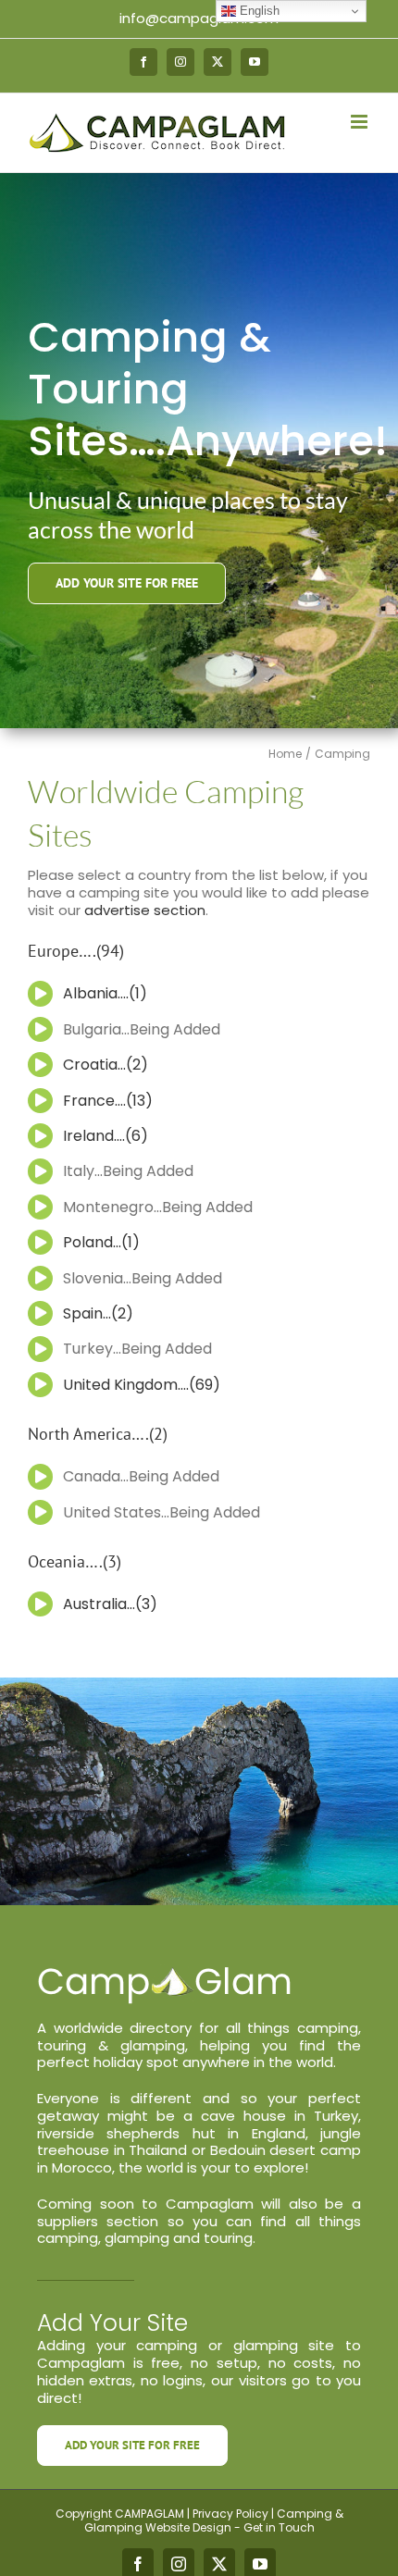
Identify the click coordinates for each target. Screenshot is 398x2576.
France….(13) (108, 1101)
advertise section (145, 910)
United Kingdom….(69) (142, 1385)
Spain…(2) (98, 1313)
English (258, 11)
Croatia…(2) (106, 1065)
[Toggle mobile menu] (361, 122)
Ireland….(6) (106, 1136)
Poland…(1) (101, 1242)
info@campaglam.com (199, 18)
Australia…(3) (110, 1604)
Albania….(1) (105, 993)
